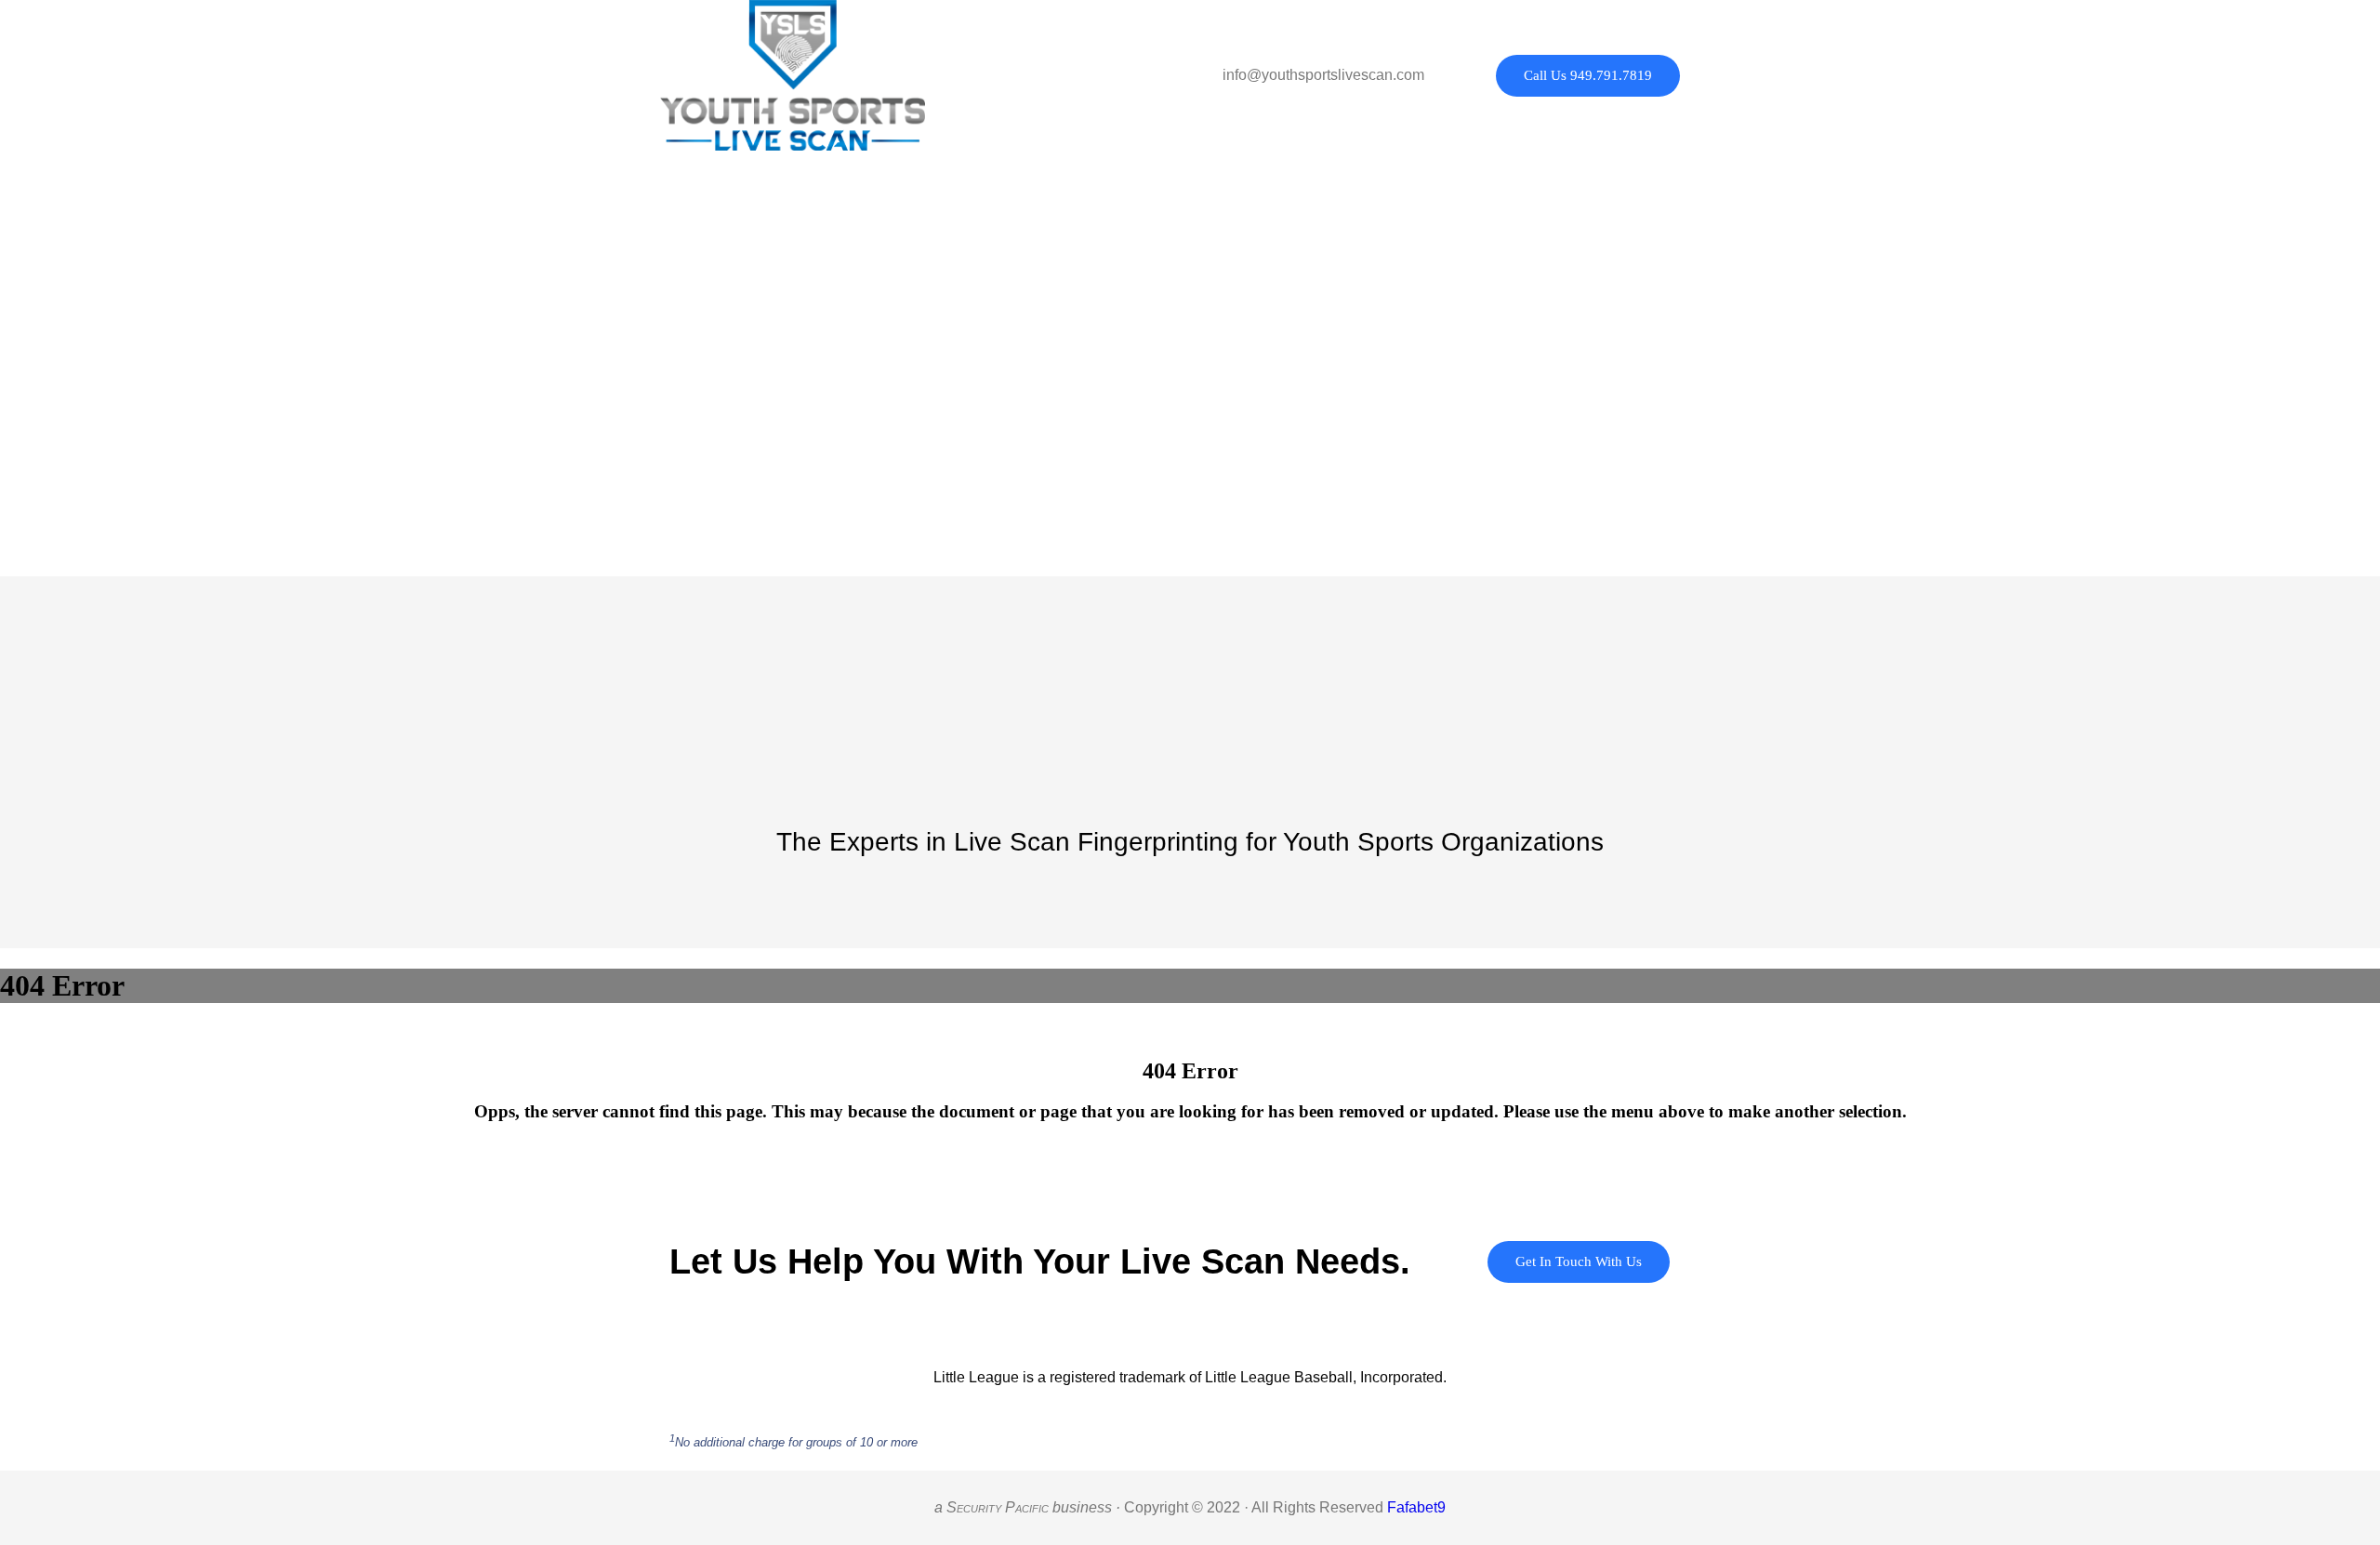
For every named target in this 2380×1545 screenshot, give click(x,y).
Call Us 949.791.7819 (1588, 75)
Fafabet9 (1416, 1507)
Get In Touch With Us (1579, 1261)
